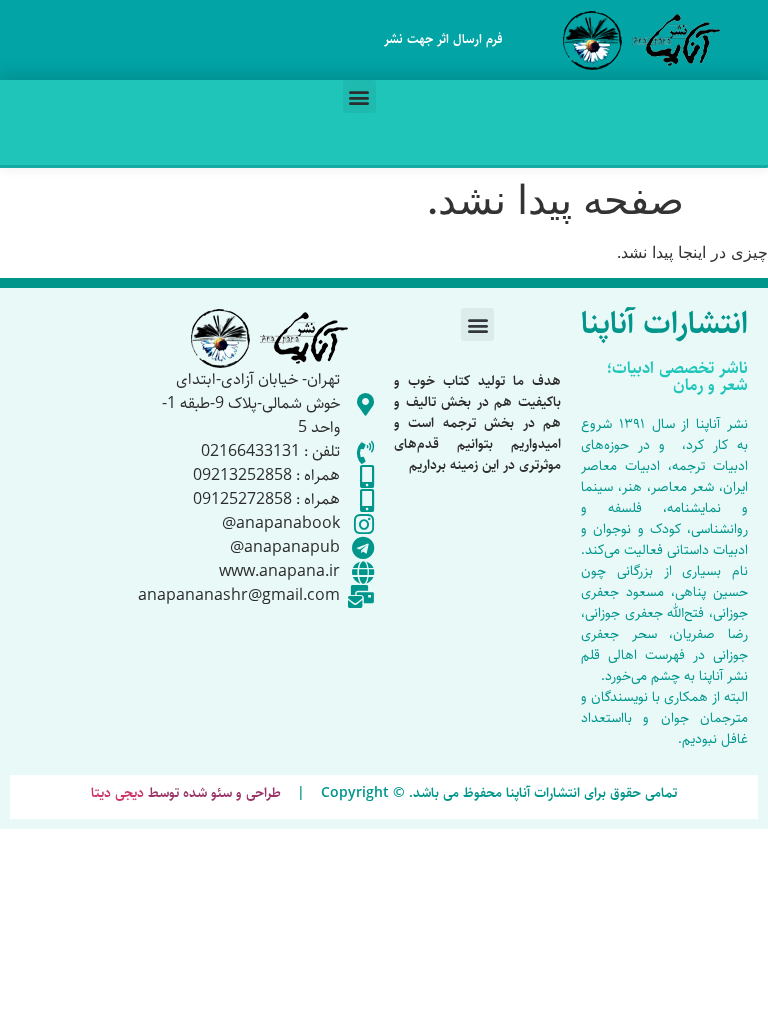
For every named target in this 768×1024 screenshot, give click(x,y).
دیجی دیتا (117, 793)
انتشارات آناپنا (664, 324)
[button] (359, 96)
